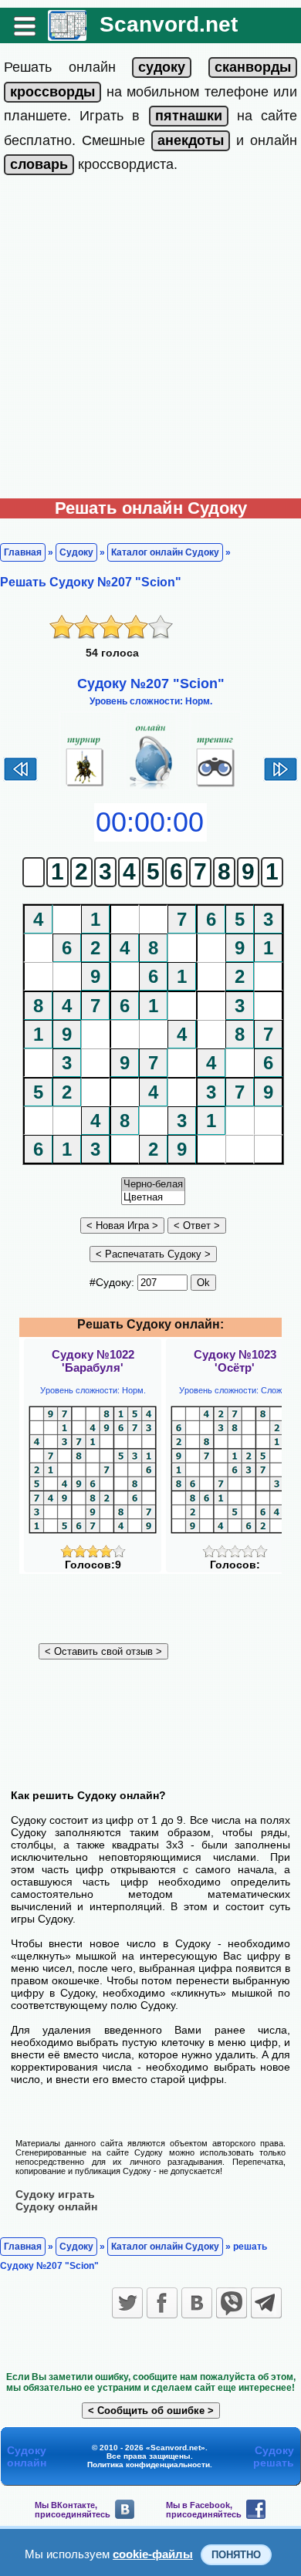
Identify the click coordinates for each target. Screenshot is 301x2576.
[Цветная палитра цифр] (153, 1198)
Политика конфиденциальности (149, 2465)
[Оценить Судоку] (93, 1554)
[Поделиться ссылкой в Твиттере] (127, 2303)
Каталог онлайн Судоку (165, 552)
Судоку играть (55, 2194)
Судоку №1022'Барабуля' (93, 1361)
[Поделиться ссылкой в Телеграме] (266, 2303)
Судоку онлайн (56, 2206)
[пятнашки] (189, 116)
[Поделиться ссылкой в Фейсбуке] (162, 2303)
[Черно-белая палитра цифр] (153, 1185)
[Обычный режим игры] (151, 787)
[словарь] (39, 164)
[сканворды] (253, 67)
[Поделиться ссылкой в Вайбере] (232, 2303)
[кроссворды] (52, 92)
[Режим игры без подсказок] (85, 787)
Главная (23, 552)
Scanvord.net (169, 24)
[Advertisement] (150, 340)
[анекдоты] (191, 140)
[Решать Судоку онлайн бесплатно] (67, 35)
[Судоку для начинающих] (216, 787)
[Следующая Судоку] (281, 779)
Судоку (76, 552)
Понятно (236, 2555)
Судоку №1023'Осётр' (235, 1361)
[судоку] (162, 67)
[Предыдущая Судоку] (20, 779)
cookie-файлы (153, 2554)
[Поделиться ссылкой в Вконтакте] (197, 2303)
